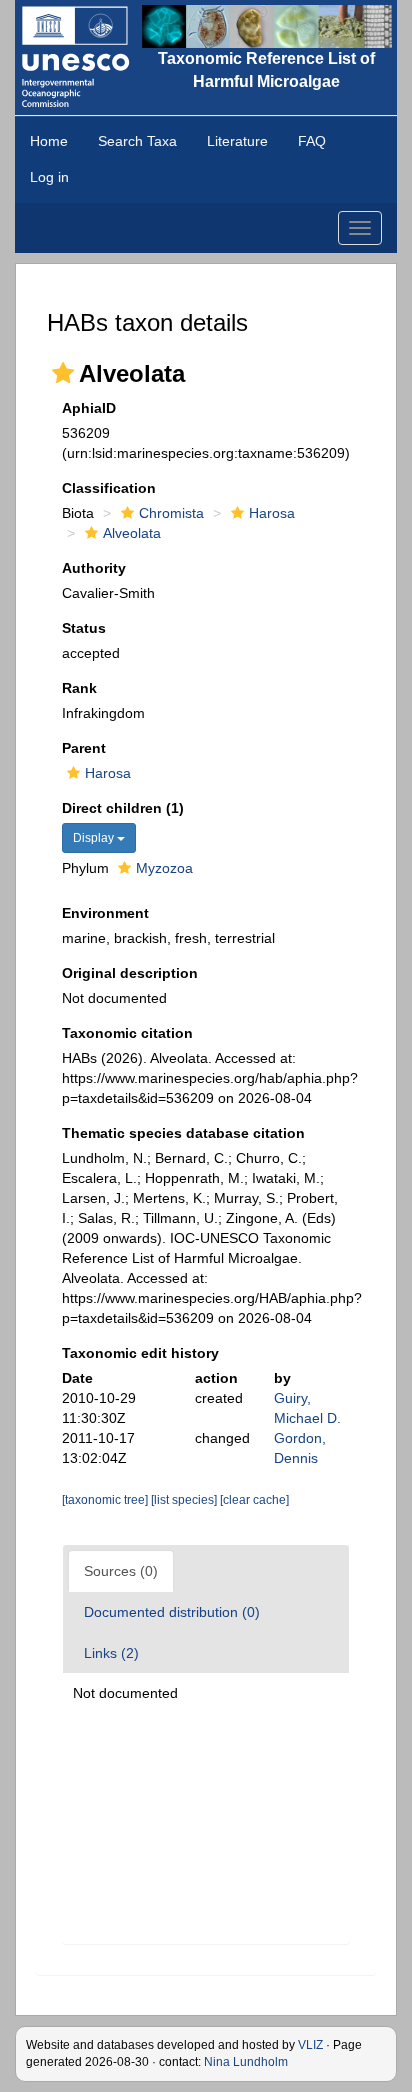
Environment (105, 913)
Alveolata (132, 533)
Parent (84, 748)
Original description (130, 973)
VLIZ (310, 2045)
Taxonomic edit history (140, 1353)
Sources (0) (121, 1571)
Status (84, 628)
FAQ (312, 141)
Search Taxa (137, 141)
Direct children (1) (123, 808)
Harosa (272, 513)
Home (49, 141)
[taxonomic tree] (106, 1500)
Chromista (171, 513)
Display (95, 838)
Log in (49, 177)
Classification (109, 488)
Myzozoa (164, 868)
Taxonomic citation (127, 1033)
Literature (237, 141)
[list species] (185, 1500)
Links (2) (111, 1653)
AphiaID (89, 408)
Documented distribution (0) (172, 1612)
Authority (94, 568)
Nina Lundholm (246, 2062)
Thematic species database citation (183, 1133)
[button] (63, 373)
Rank (79, 688)
